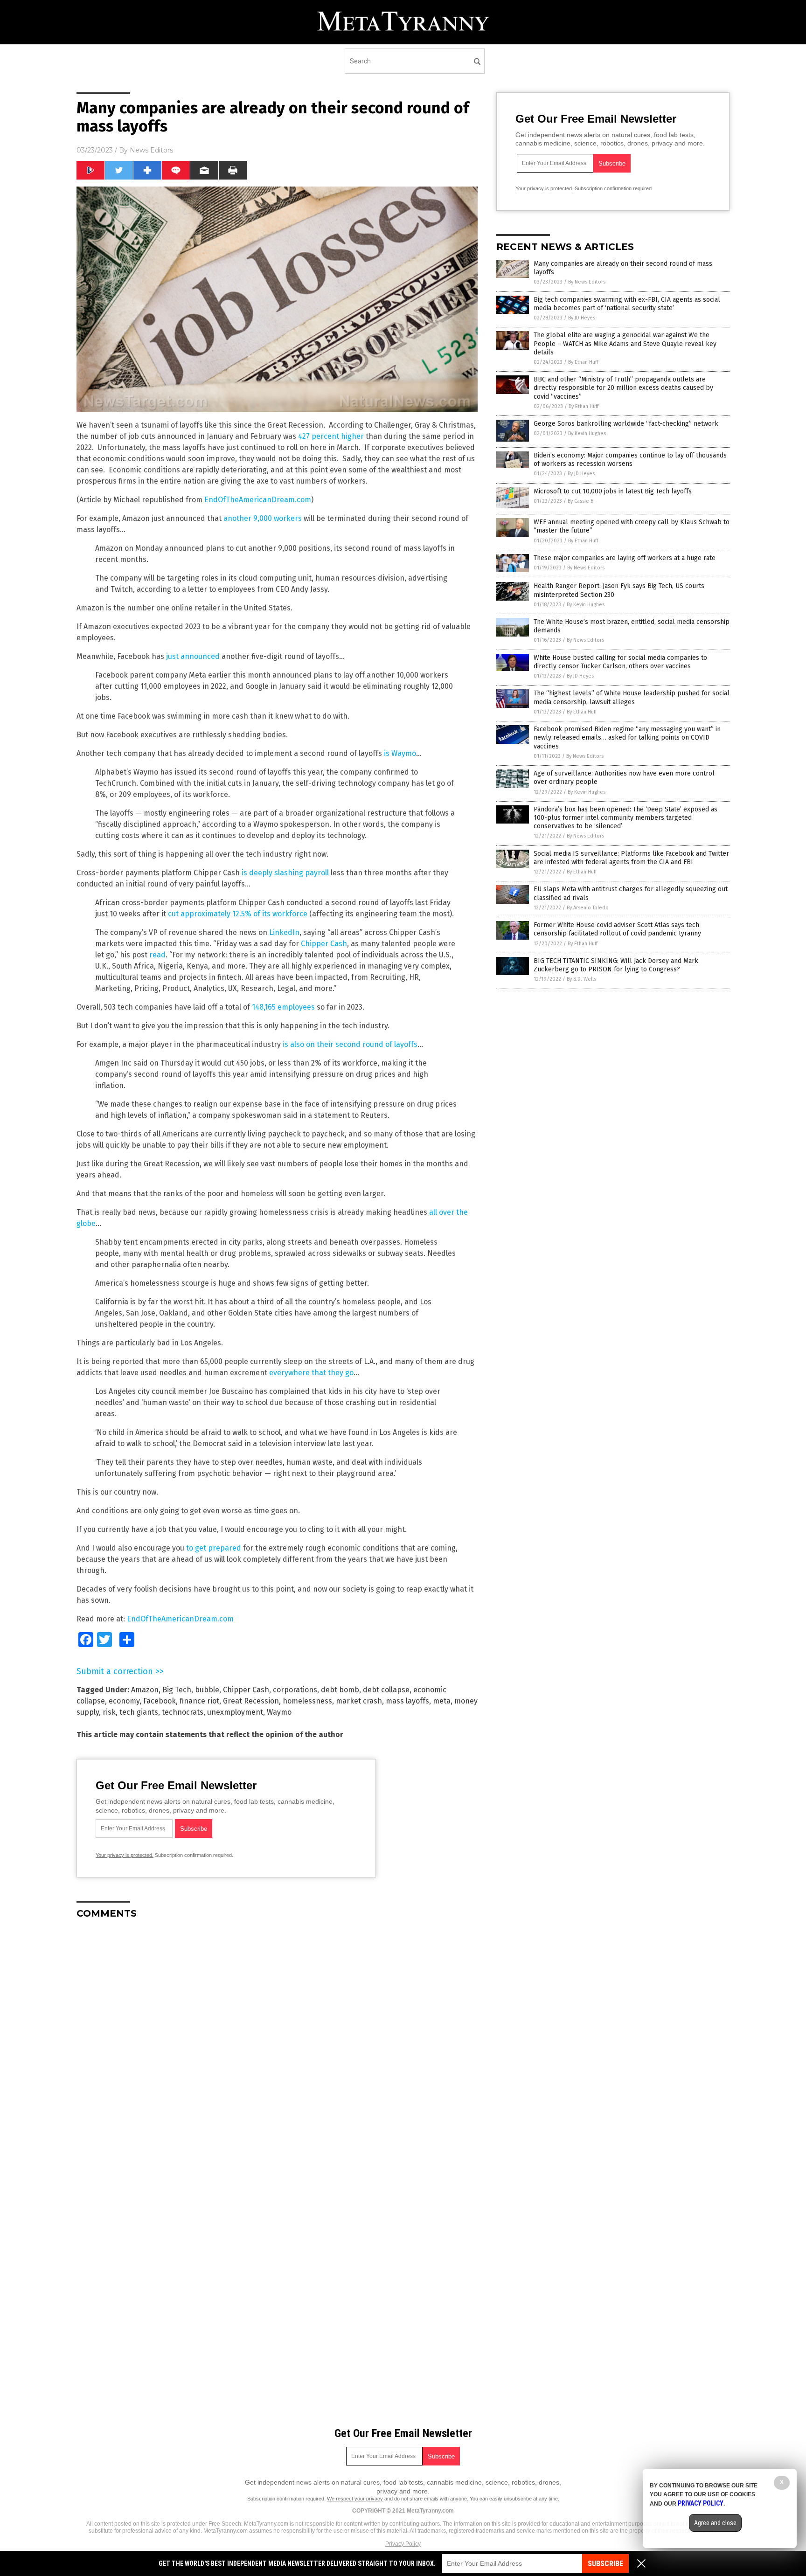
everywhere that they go (311, 1373)
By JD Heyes (582, 318)
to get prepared (214, 1548)
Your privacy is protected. (125, 1855)
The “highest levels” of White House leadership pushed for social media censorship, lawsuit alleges (632, 697)
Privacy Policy (403, 2544)
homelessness (307, 1701)
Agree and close (715, 2523)
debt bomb (340, 1690)
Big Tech (177, 1690)
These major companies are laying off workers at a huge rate (625, 558)
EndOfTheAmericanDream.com (258, 500)
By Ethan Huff (583, 362)
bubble (207, 1690)
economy (124, 1701)
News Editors (151, 150)
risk (109, 1712)
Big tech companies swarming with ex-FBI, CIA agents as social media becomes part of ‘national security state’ (627, 304)
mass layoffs (407, 1701)
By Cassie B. (581, 501)
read (157, 955)
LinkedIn (284, 932)
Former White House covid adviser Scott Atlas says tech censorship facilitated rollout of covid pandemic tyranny (617, 929)
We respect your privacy (355, 2499)
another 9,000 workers (263, 518)
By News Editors (587, 282)
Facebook (160, 1701)
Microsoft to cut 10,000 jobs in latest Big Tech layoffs (613, 491)
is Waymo (400, 753)
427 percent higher (331, 436)
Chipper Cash (324, 944)
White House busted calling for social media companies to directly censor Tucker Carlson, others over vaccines (620, 662)
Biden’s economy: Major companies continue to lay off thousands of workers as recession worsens (630, 460)
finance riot (199, 1701)
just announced (193, 656)
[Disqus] (277, 2043)
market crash (359, 1701)
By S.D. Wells (581, 979)
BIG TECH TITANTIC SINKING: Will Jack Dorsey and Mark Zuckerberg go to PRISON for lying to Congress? (616, 965)
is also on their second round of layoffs (350, 1044)
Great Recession (251, 1701)
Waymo (279, 1712)
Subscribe (605, 2564)
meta (442, 1701)
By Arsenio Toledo (588, 908)
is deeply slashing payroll (285, 873)
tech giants (139, 1712)
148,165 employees (283, 1007)
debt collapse (386, 1690)
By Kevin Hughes (587, 433)
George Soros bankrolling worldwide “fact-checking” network (626, 424)
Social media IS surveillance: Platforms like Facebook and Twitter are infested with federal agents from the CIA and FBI (631, 858)
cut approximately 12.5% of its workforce (238, 914)
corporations (295, 1690)
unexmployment (235, 1712)
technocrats (183, 1712)
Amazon (145, 1690)
